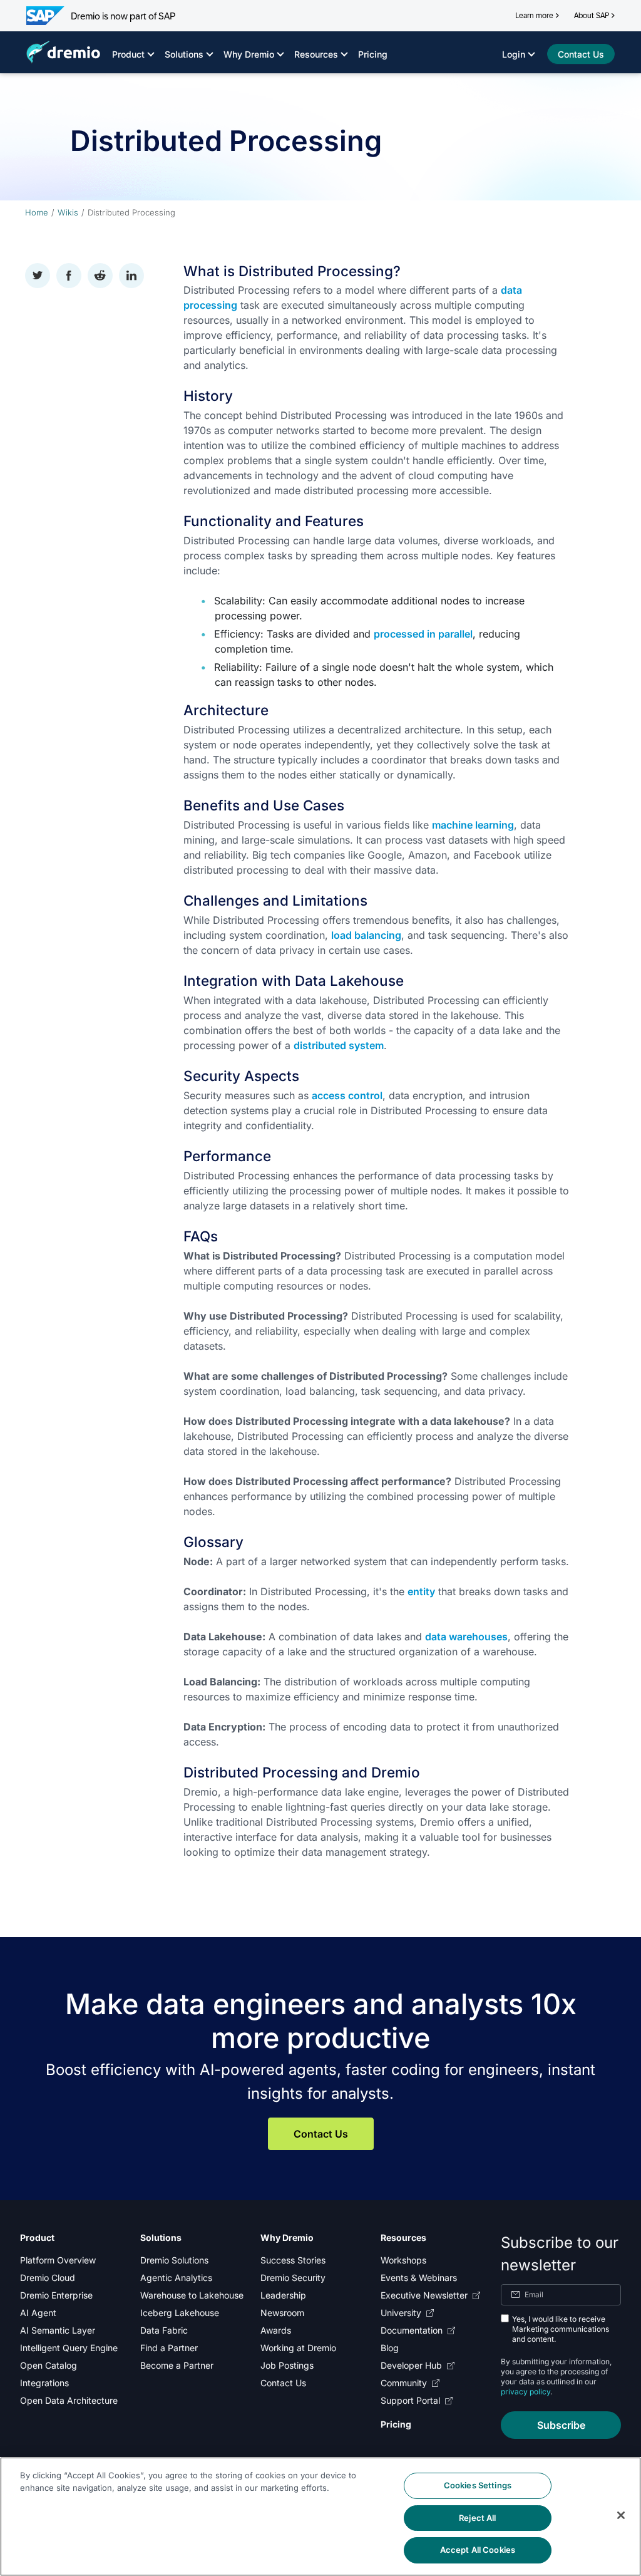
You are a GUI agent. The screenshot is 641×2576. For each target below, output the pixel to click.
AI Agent (38, 2313)
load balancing (366, 935)
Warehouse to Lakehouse (192, 2295)
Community (404, 2383)
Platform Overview (58, 2260)
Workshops (403, 2260)
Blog (390, 2348)
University (401, 2313)
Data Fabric (164, 2330)
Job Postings (287, 2365)
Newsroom (282, 2313)
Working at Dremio (298, 2348)
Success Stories (293, 2260)
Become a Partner (177, 2365)
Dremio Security (293, 2278)
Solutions (184, 54)
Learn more (534, 16)
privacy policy (526, 2392)
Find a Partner (169, 2348)
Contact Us (321, 2134)
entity (421, 1591)
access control (347, 1095)
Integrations (44, 2383)
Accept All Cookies (478, 2550)
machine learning (473, 825)
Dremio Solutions (174, 2260)
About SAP (592, 16)
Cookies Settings (478, 2485)
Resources (316, 54)
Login (514, 54)
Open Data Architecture (69, 2400)
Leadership (283, 2295)
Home (37, 212)
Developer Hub (411, 2365)
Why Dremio (249, 54)
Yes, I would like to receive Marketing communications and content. (561, 2329)
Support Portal (410, 2400)
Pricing (373, 54)
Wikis (68, 212)
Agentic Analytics (176, 2278)
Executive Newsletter (424, 2295)
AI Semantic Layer (58, 2330)
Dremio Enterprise (56, 2295)
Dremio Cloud (48, 2278)
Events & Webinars (419, 2278)
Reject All (477, 2518)
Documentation (412, 2330)
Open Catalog (49, 2365)
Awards (276, 2330)
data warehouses (466, 1637)
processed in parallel (423, 634)
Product (128, 54)
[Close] (621, 2515)
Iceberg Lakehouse (180, 2313)
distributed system (339, 1045)
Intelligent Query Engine (69, 2348)
